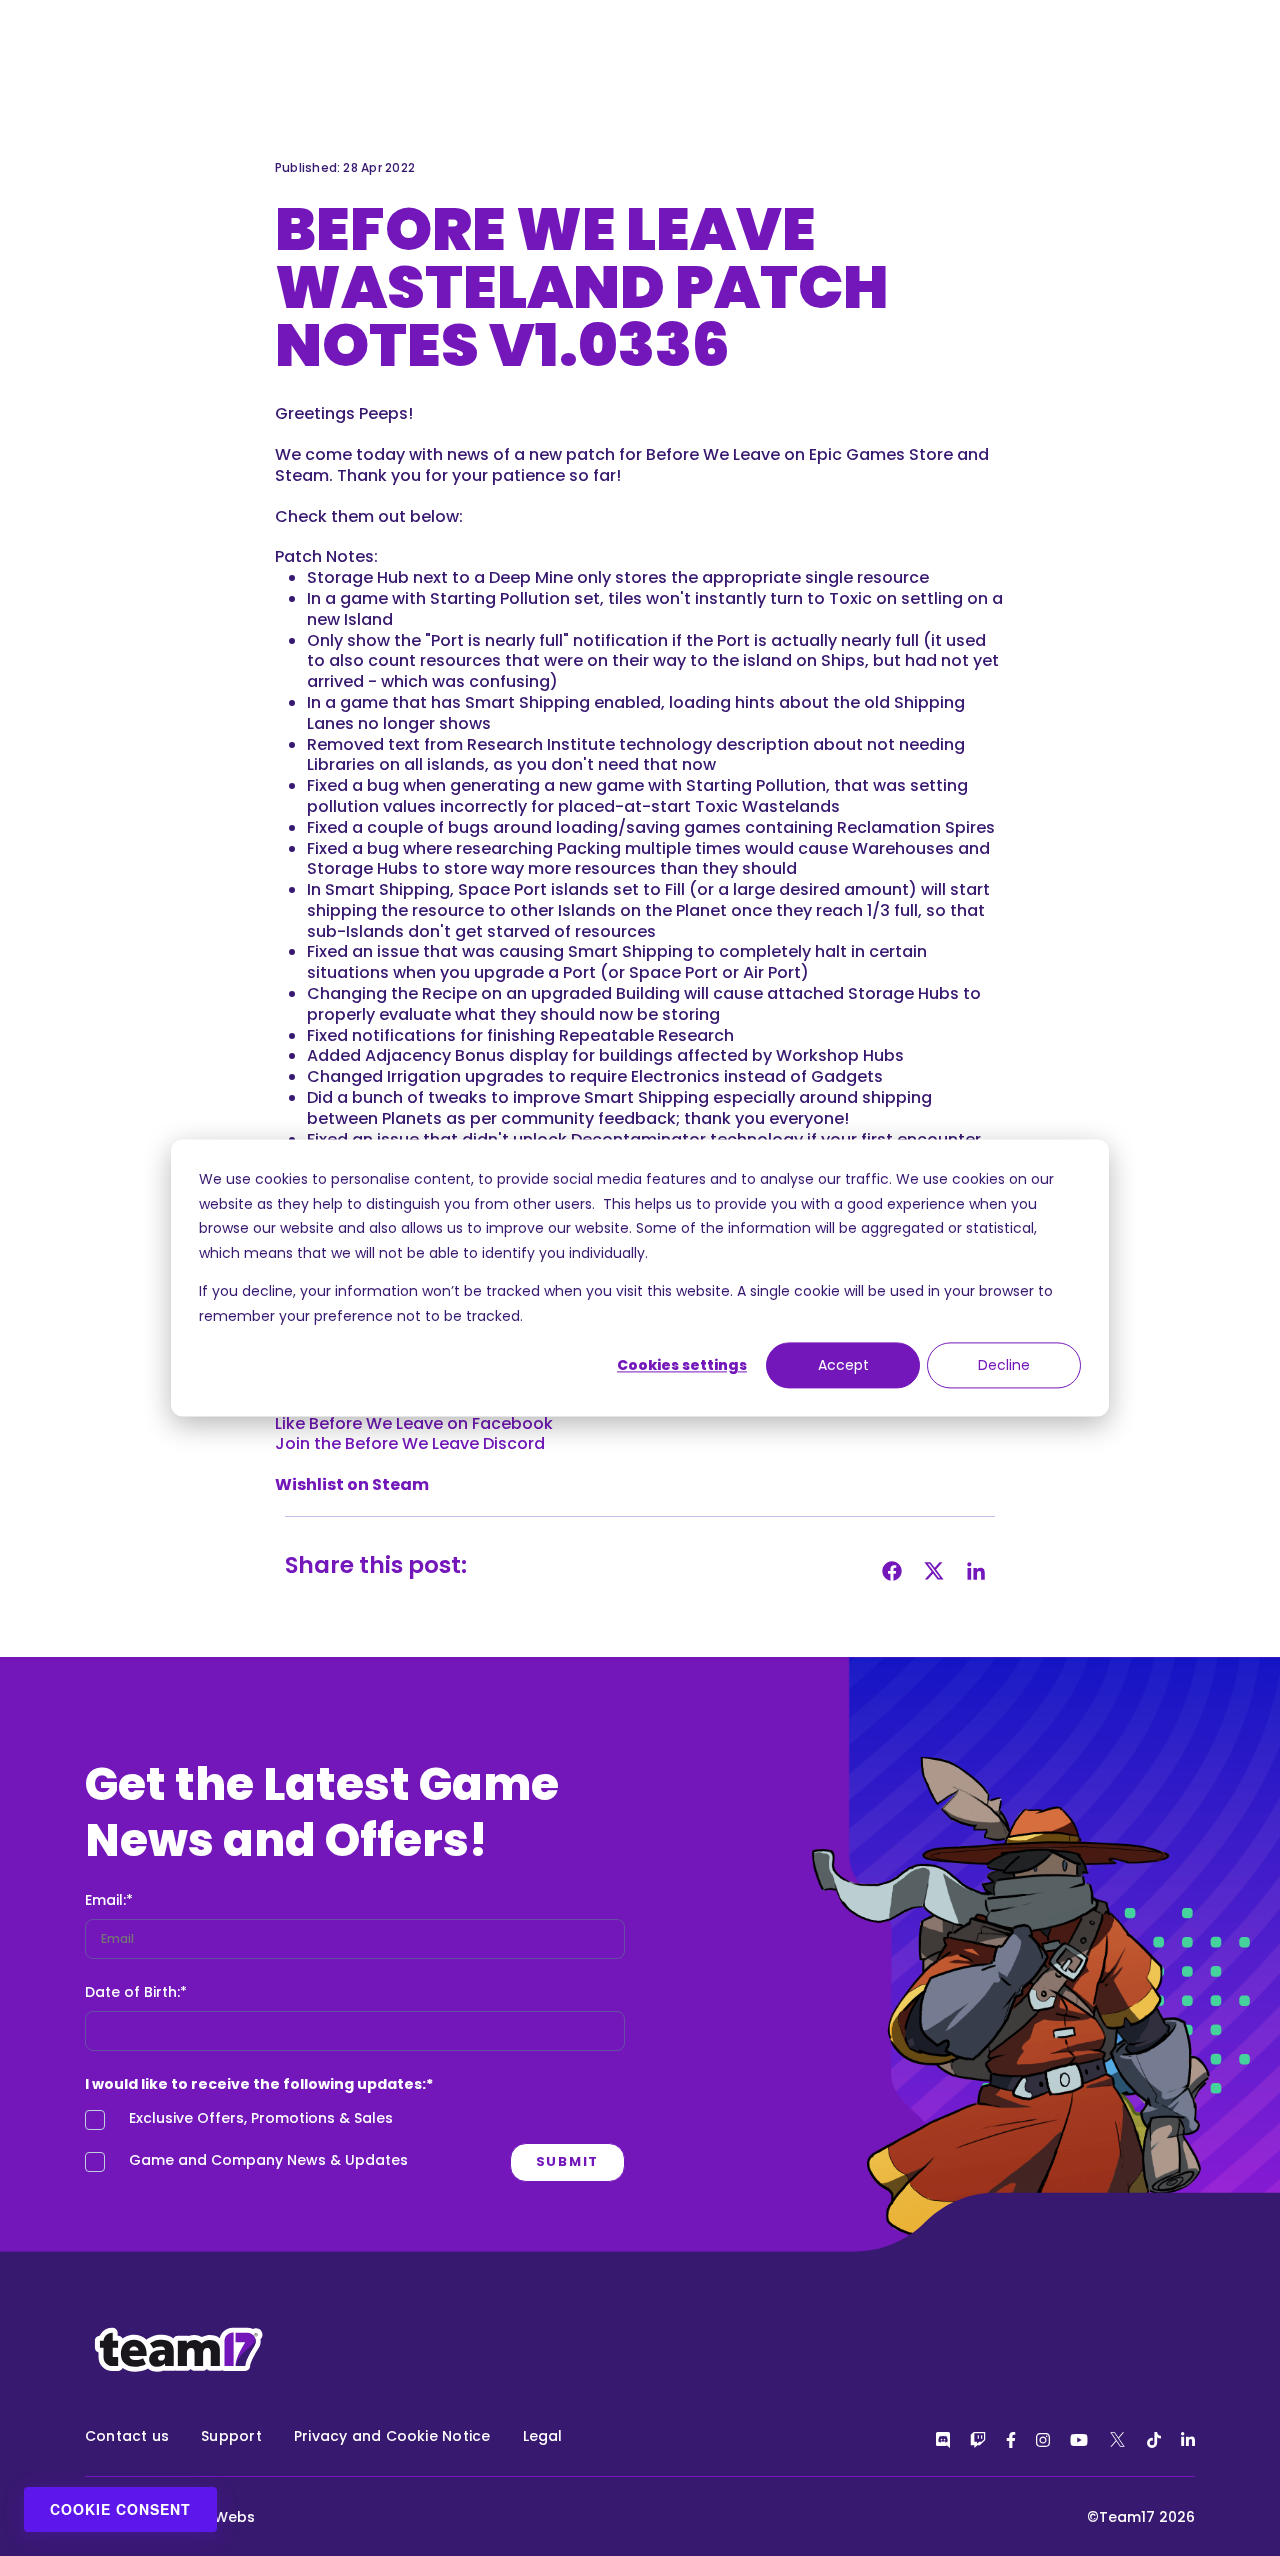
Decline (1004, 1365)
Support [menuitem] (231, 2436)
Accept (843, 1365)
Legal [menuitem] (543, 2436)
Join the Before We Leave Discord (410, 1443)
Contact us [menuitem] (127, 2436)
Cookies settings (682, 1365)
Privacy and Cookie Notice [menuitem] (392, 2436)
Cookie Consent (120, 2509)
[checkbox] (355, 2145)
